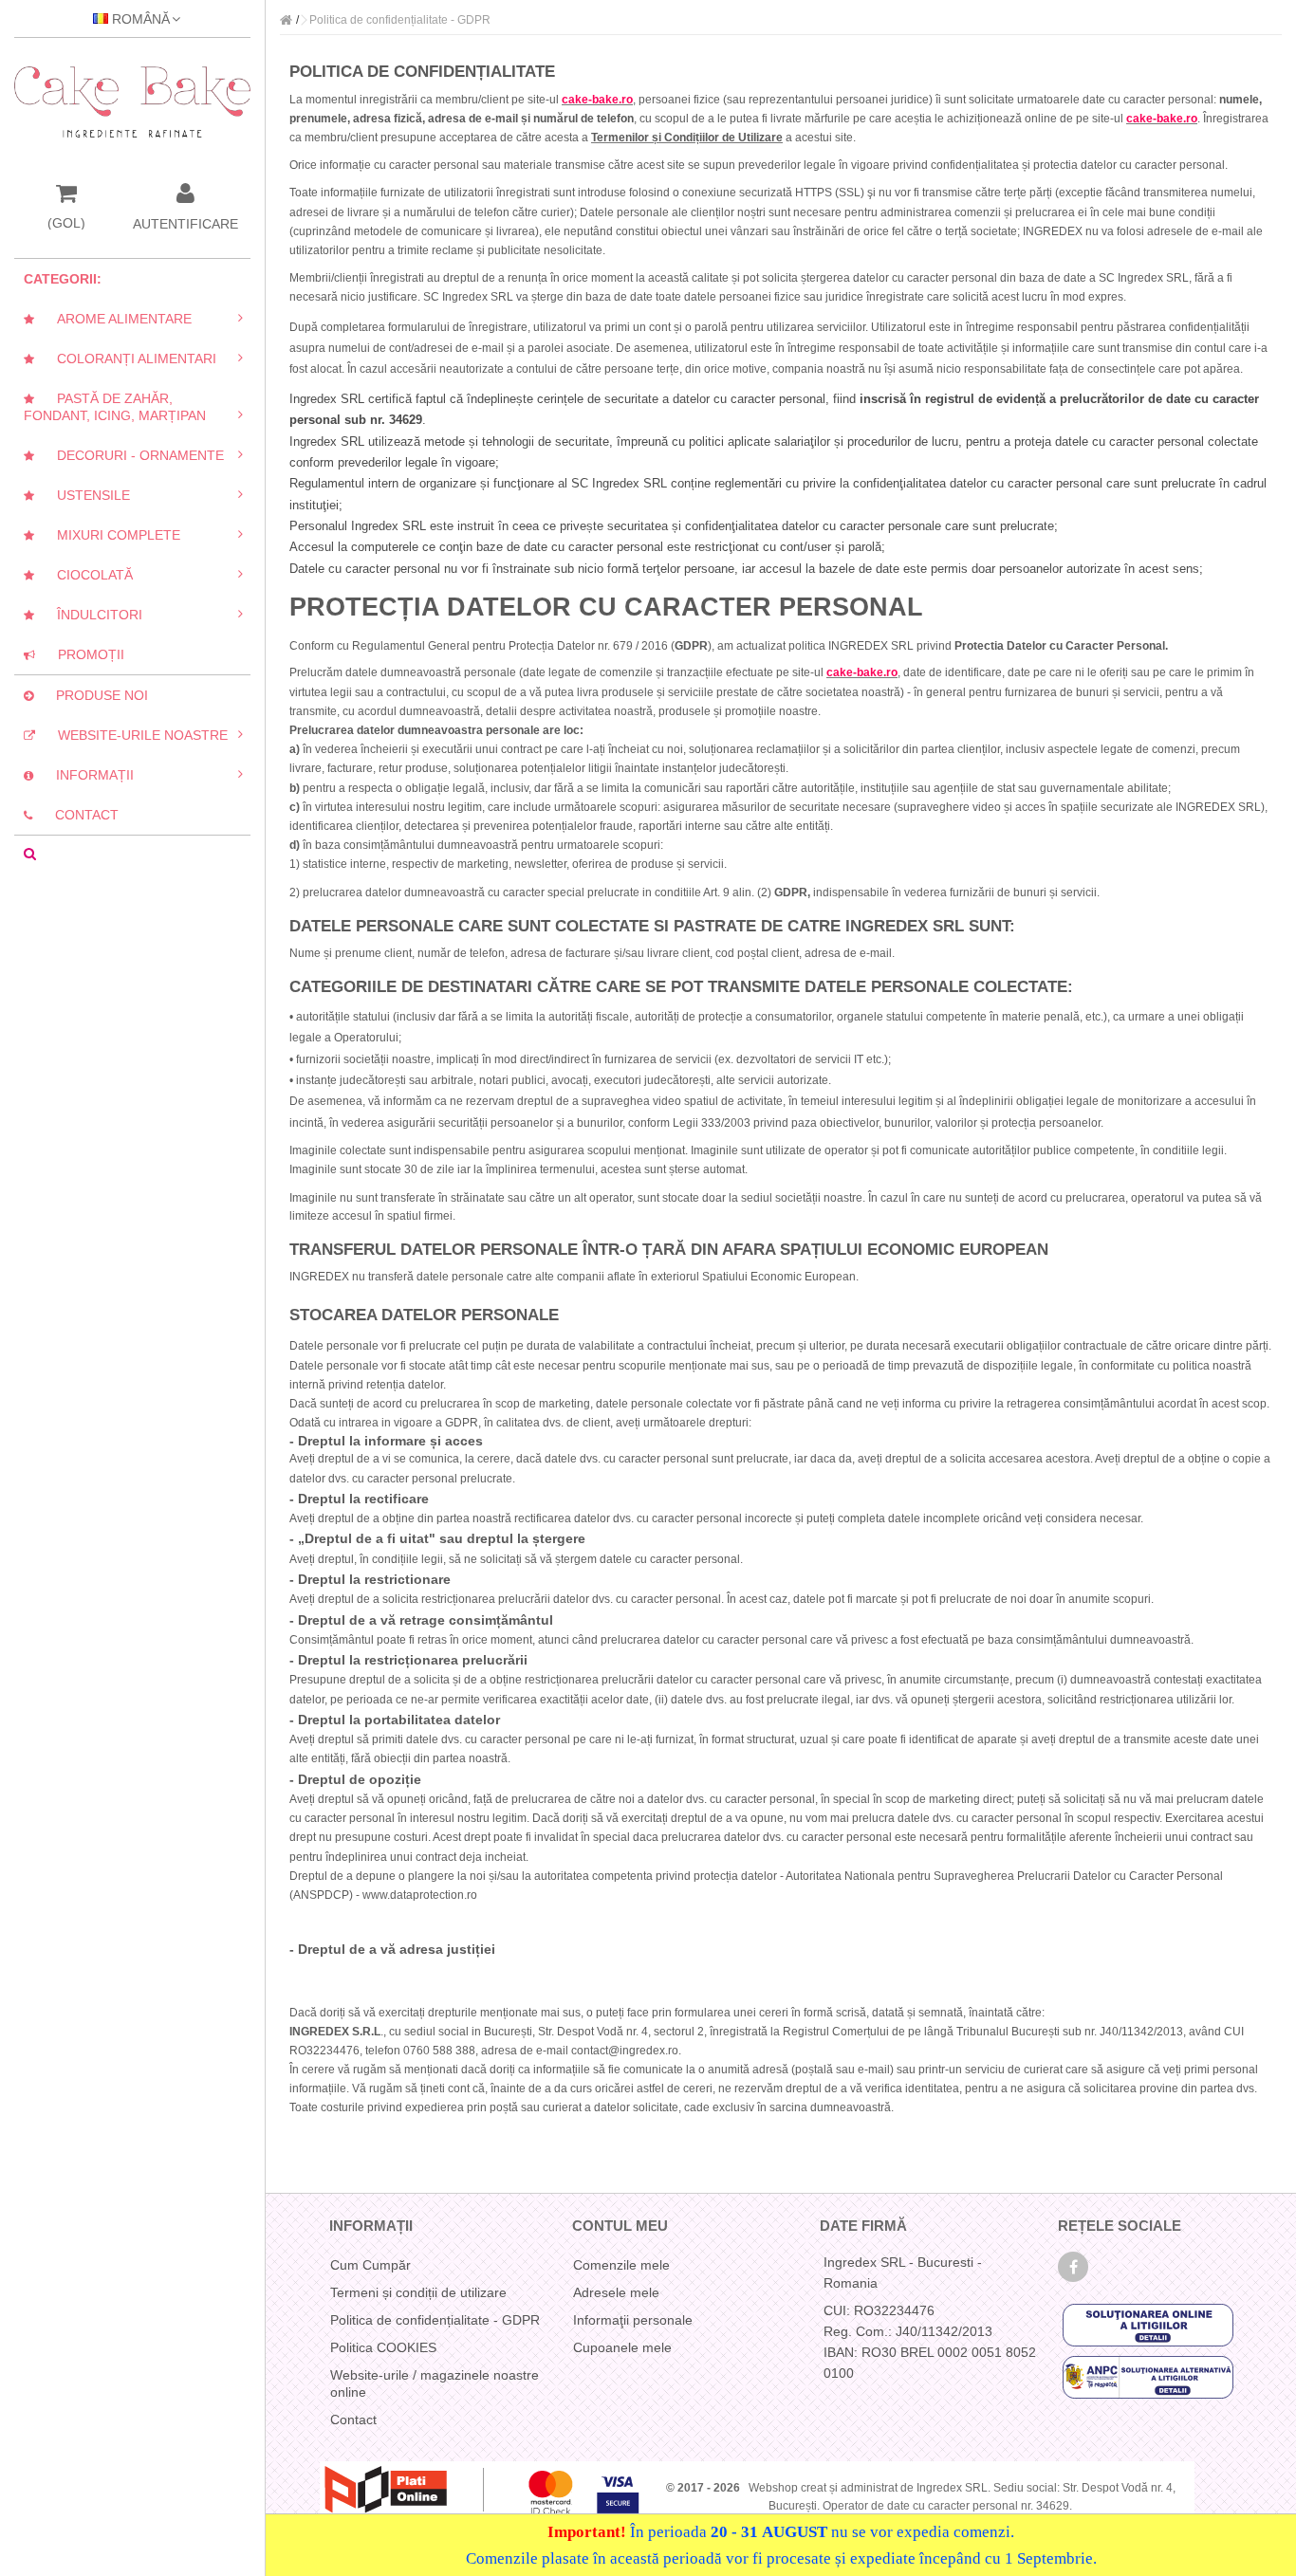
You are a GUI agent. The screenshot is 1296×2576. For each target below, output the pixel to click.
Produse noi (93, 695)
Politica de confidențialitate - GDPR (435, 2320)
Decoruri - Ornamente (131, 455)
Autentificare (185, 223)
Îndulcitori (90, 615)
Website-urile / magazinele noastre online (435, 2383)
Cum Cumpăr (370, 2265)
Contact (77, 815)
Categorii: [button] (63, 279)
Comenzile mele (621, 2265)
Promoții (82, 654)
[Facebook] (1073, 2267)
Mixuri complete (109, 535)
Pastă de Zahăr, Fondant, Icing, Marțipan (115, 407)
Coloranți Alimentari (127, 359)
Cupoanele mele (622, 2347)
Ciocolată (85, 575)
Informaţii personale (633, 2320)
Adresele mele (616, 2292)
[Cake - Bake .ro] (132, 102)
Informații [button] (85, 775)
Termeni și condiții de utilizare (418, 2292)
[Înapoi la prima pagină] (286, 20)
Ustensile (84, 495)
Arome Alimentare (115, 319)
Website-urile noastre (133, 735)
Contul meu (620, 2226)
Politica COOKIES (383, 2347)
